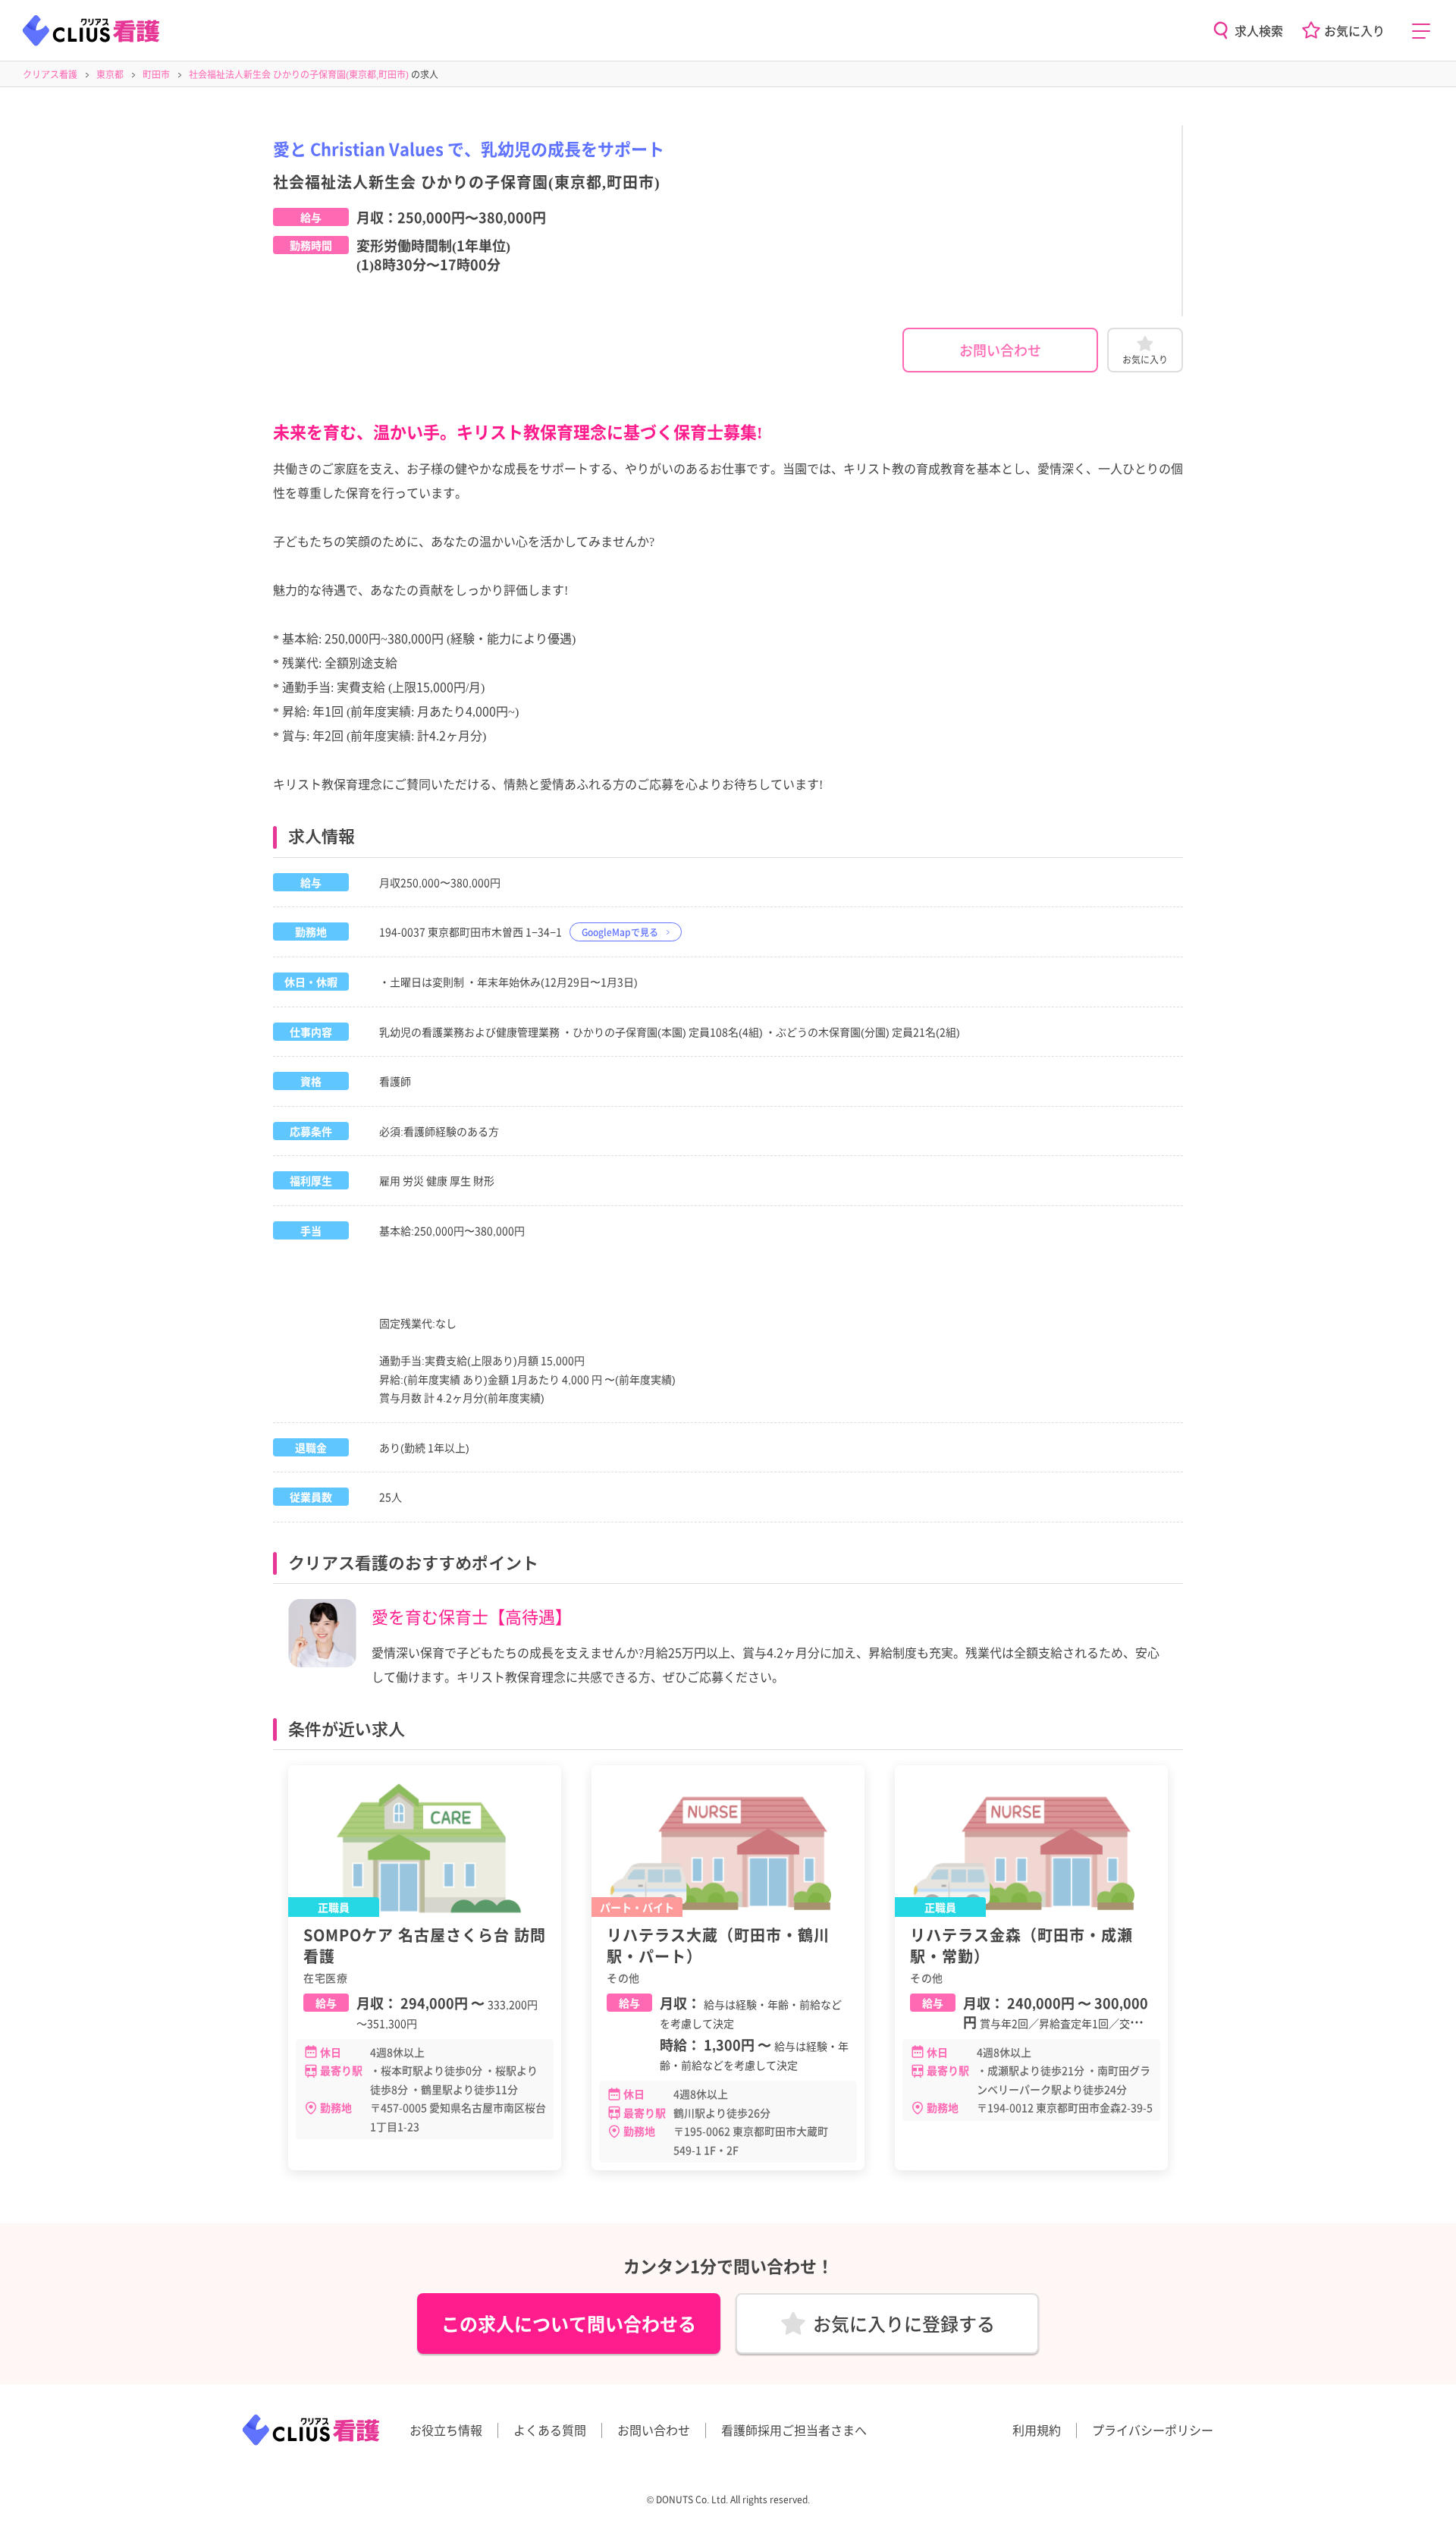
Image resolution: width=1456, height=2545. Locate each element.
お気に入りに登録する (904, 2323)
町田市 (156, 74)
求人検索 (1259, 30)
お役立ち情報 (446, 2430)
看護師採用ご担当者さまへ (794, 2430)
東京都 (110, 74)
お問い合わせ (1000, 350)
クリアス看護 (50, 74)
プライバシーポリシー (1153, 2430)
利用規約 (1037, 2430)
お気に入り (1354, 30)
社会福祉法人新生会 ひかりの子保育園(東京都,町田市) (299, 74)
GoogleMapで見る (620, 932)
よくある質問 (550, 2430)
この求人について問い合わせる (569, 2323)
